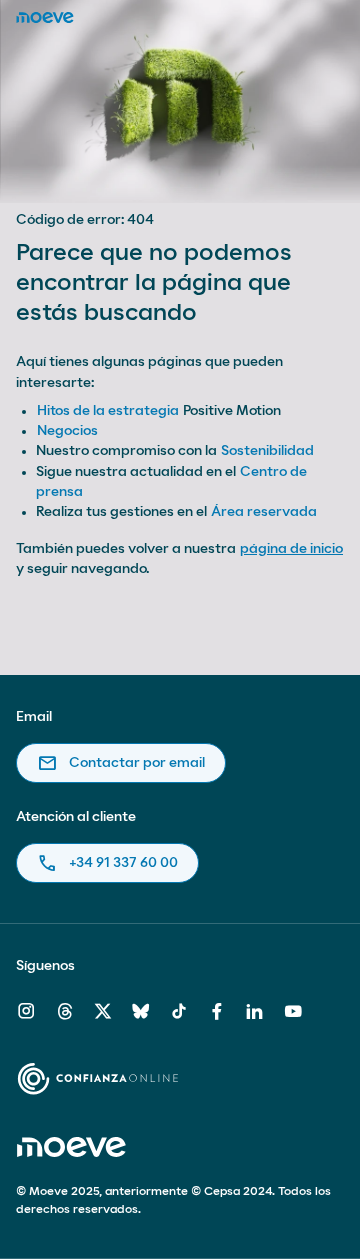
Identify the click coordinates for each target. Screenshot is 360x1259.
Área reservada (264, 512)
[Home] (45, 17)
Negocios (67, 431)
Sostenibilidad (267, 451)
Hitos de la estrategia (108, 411)
